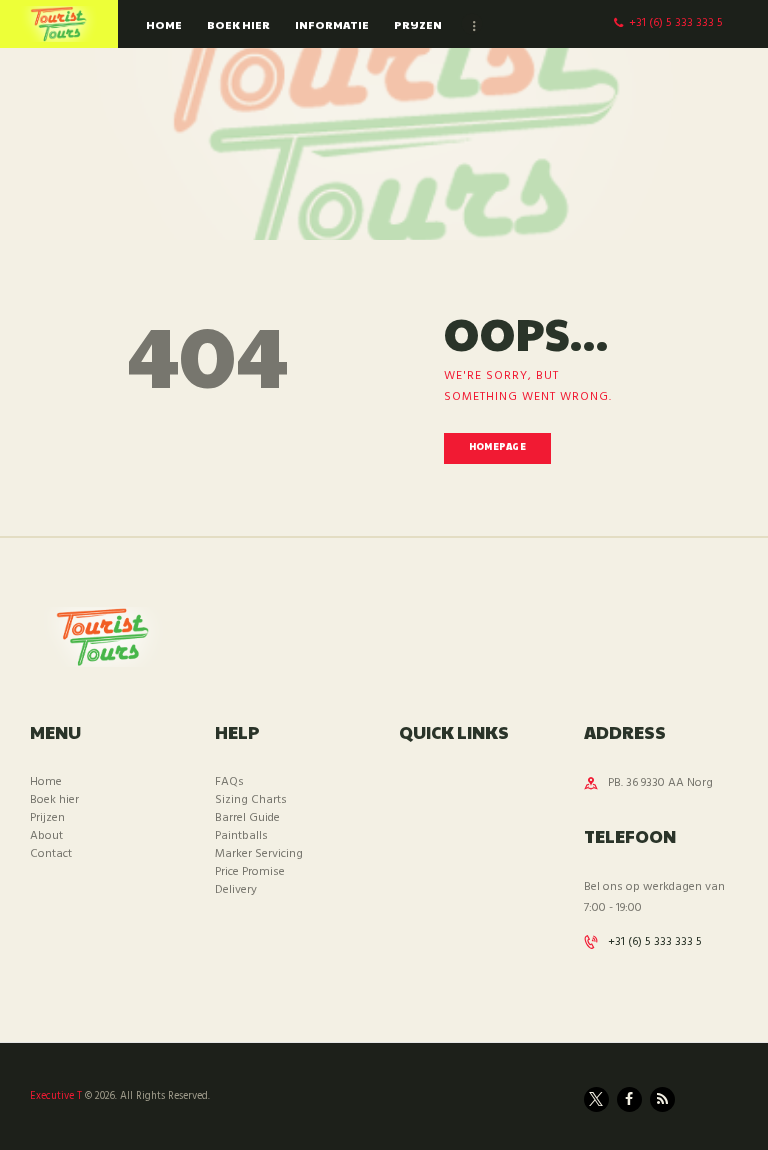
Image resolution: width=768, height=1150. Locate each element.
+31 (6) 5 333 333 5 (655, 942)
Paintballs (241, 836)
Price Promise (250, 872)
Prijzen (47, 818)
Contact (51, 854)
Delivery (236, 890)
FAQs (229, 782)
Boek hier (54, 800)
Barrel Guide (247, 818)
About (46, 836)
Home (46, 782)
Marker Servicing (259, 854)
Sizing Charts (251, 800)
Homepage (497, 446)
